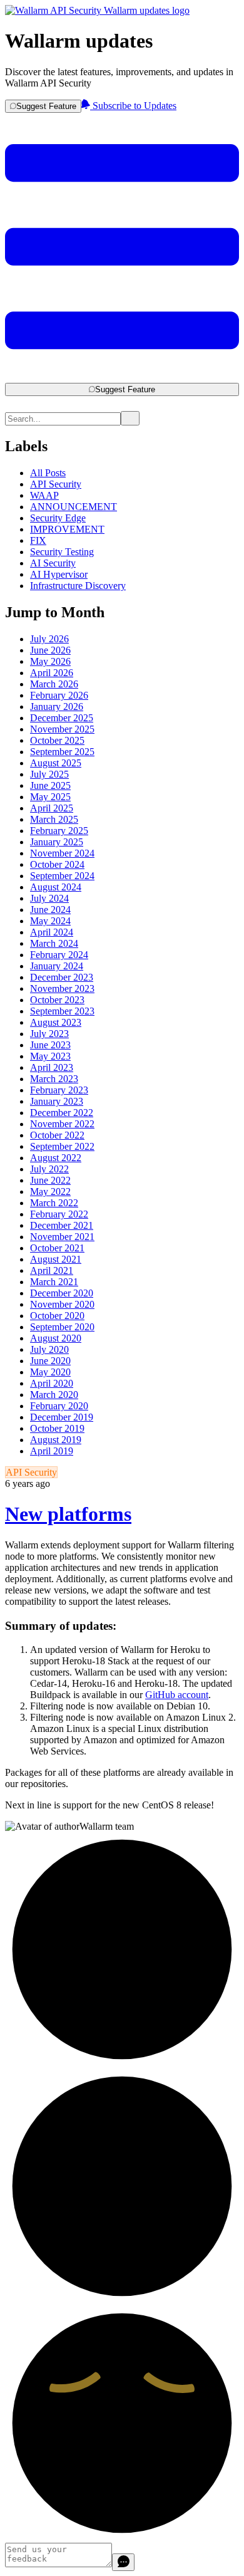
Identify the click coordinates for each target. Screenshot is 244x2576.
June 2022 (50, 1180)
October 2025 (57, 740)
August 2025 (56, 763)
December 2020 (62, 1293)
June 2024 (50, 910)
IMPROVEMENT (67, 529)
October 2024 (57, 864)
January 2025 (57, 842)
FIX (38, 540)
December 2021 (62, 1225)
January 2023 (57, 1101)
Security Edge (58, 518)
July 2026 (49, 639)
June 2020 (50, 1361)
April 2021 (52, 1270)
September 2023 (62, 1011)
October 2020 (57, 1316)
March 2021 (54, 1282)
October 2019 (57, 1428)
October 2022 (57, 1135)
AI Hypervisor (59, 574)
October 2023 (57, 1000)
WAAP (44, 495)
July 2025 (49, 774)
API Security (56, 484)
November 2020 (62, 1304)
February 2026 (59, 695)
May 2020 (50, 1372)
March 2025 (54, 819)
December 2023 (62, 977)
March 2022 (54, 1203)
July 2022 (49, 1169)
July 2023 (49, 1034)
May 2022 (50, 1192)
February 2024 (59, 955)
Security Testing (62, 552)
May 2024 (50, 921)
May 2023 (50, 1056)
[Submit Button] (130, 418)
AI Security (53, 563)
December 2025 (62, 718)
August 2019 (56, 1440)
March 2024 (54, 943)
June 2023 (50, 1045)
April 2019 (52, 1451)
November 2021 (62, 1237)
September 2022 (62, 1146)
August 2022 (56, 1158)
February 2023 (59, 1090)
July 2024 (49, 898)
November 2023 (62, 988)
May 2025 (50, 797)
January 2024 (57, 966)
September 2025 (62, 752)
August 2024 (56, 887)
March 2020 (54, 1395)
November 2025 (62, 729)
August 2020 (56, 1338)
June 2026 (50, 650)
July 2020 (49, 1349)
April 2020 (52, 1383)
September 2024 (62, 876)
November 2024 (62, 853)
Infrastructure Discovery (78, 586)
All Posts (48, 473)
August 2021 (56, 1259)
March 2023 (54, 1079)
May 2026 (50, 661)
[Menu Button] (122, 377)
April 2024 (52, 932)
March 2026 (54, 684)
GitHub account (177, 1695)
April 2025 (52, 808)
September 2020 (62, 1327)
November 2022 (62, 1124)
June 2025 (50, 785)
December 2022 (62, 1113)
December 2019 (62, 1417)
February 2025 (59, 831)
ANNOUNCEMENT (74, 507)
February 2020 (59, 1406)
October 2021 (57, 1248)
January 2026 (57, 707)
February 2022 (59, 1214)
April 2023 (52, 1067)
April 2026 (52, 673)
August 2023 (56, 1022)
